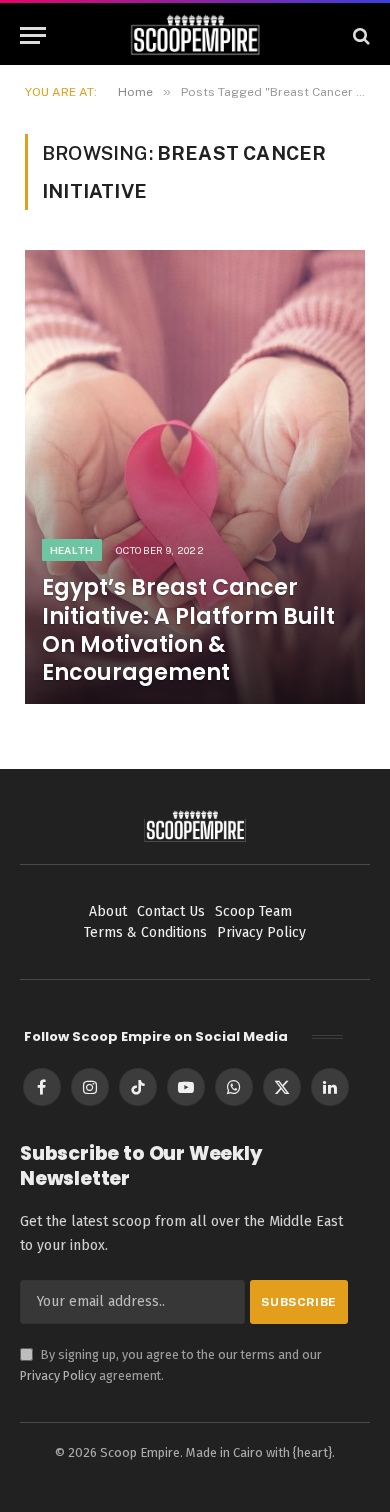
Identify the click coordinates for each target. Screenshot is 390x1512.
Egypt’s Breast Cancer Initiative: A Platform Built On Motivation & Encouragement (188, 629)
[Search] (359, 35)
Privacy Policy (58, 1375)
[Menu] (33, 35)
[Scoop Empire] (195, 35)
